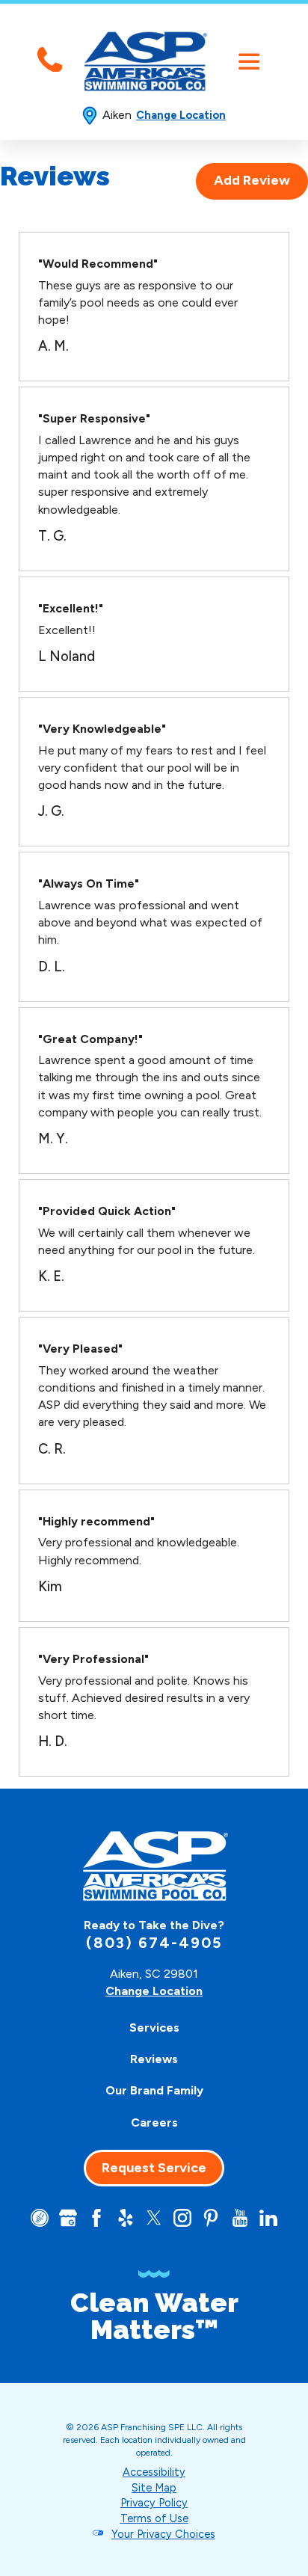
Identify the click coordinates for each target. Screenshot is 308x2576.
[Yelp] (126, 2218)
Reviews (154, 2059)
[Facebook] (96, 2218)
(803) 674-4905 (154, 1943)
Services (154, 2028)
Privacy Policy (154, 2503)
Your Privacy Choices (163, 2534)
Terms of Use (154, 2518)
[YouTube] (240, 2218)
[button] (249, 62)
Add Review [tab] (252, 180)
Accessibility (154, 2472)
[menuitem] (154, 2027)
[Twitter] (154, 2218)
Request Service (154, 2168)
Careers (154, 2122)
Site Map (154, 2488)
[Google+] (68, 2218)
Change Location (181, 115)
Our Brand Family (154, 2090)
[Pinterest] (211, 2218)
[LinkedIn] (268, 2218)
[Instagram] (182, 2218)
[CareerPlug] (40, 2218)
